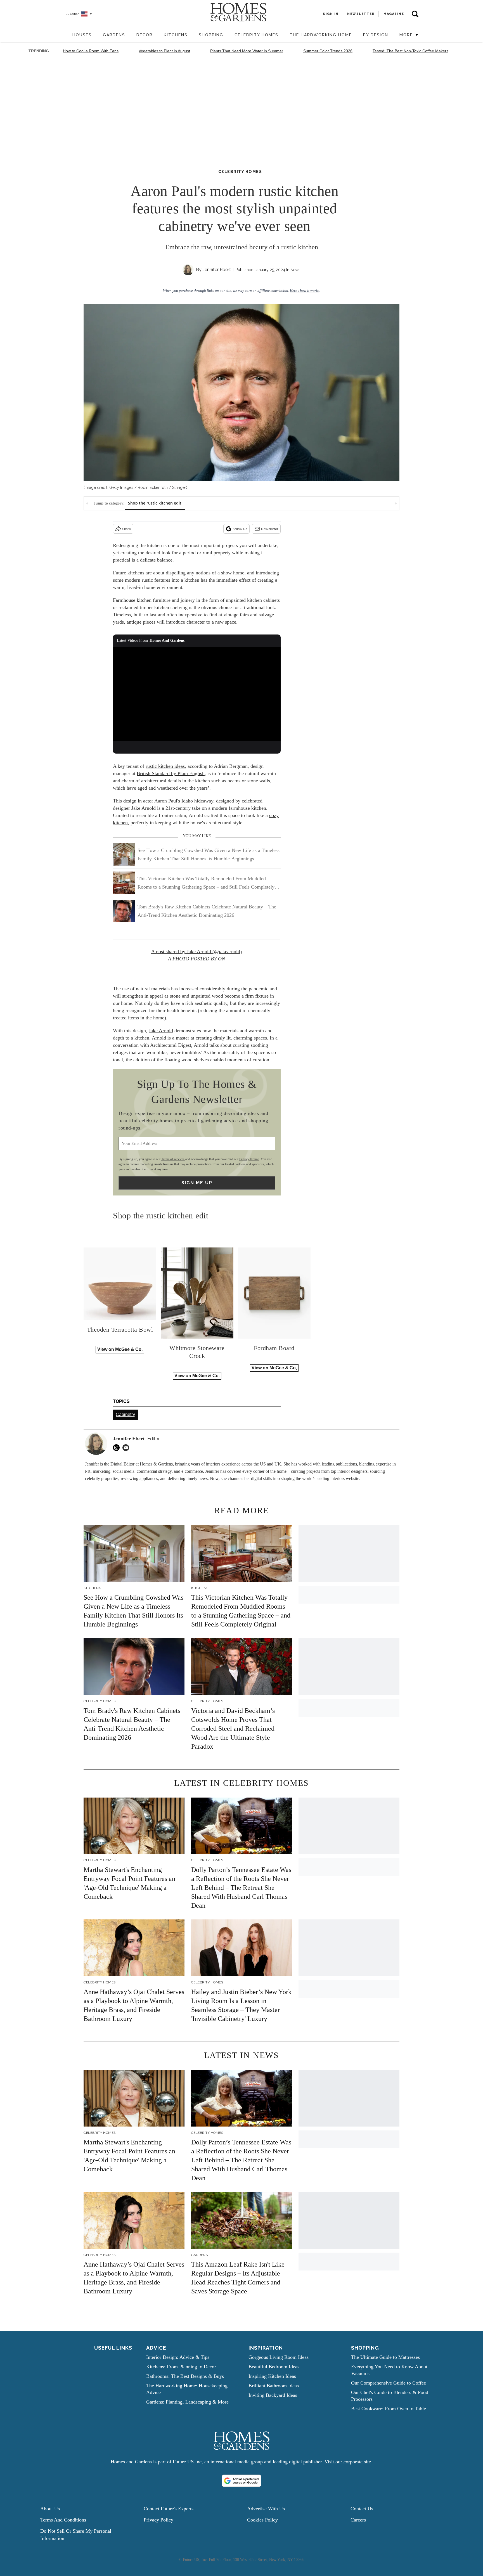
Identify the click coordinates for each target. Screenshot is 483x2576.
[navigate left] (87, 503)
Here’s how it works (305, 291)
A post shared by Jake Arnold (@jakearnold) (196, 951)
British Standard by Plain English (171, 773)
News (295, 270)
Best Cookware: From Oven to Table (389, 2409)
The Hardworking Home (321, 35)
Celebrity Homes (256, 35)
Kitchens (176, 35)
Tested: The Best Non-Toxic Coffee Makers (410, 51)
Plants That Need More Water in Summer (247, 51)
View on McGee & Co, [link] (274, 1368)
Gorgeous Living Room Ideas (279, 2357)
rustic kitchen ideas (165, 766)
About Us (50, 2509)
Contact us (362, 2509)
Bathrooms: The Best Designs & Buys (185, 2376)
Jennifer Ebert (217, 270)
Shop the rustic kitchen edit (155, 503)
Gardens (114, 35)
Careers (358, 2520)
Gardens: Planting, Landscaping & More (187, 2402)
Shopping (211, 35)
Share (126, 529)
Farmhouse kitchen (132, 600)
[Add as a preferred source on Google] (241, 2481)
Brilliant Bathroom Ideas (274, 2386)
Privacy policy (158, 2520)
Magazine (394, 14)
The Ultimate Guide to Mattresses (385, 2357)
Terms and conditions (63, 2520)
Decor (145, 35)
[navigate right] (396, 503)
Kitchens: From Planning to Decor (181, 2367)
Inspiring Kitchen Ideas (272, 2376)
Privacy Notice (249, 1159)
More (407, 35)
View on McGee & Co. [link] (120, 1349)
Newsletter (270, 529)
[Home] (64, 35)
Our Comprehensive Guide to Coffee (389, 2383)
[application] (197, 694)
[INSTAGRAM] (118, 1448)
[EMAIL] (127, 1448)
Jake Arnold (161, 1031)
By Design (376, 35)
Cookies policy (262, 2520)
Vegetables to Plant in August (164, 51)
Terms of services (173, 1159)
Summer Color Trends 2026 (328, 51)
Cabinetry (125, 1414)
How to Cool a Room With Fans (91, 51)
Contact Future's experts (169, 2509)
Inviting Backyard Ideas (273, 2395)
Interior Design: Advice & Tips (178, 2357)
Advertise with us (266, 2509)
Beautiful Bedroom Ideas (274, 2367)
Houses (82, 35)
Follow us (240, 529)
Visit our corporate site (348, 2462)
